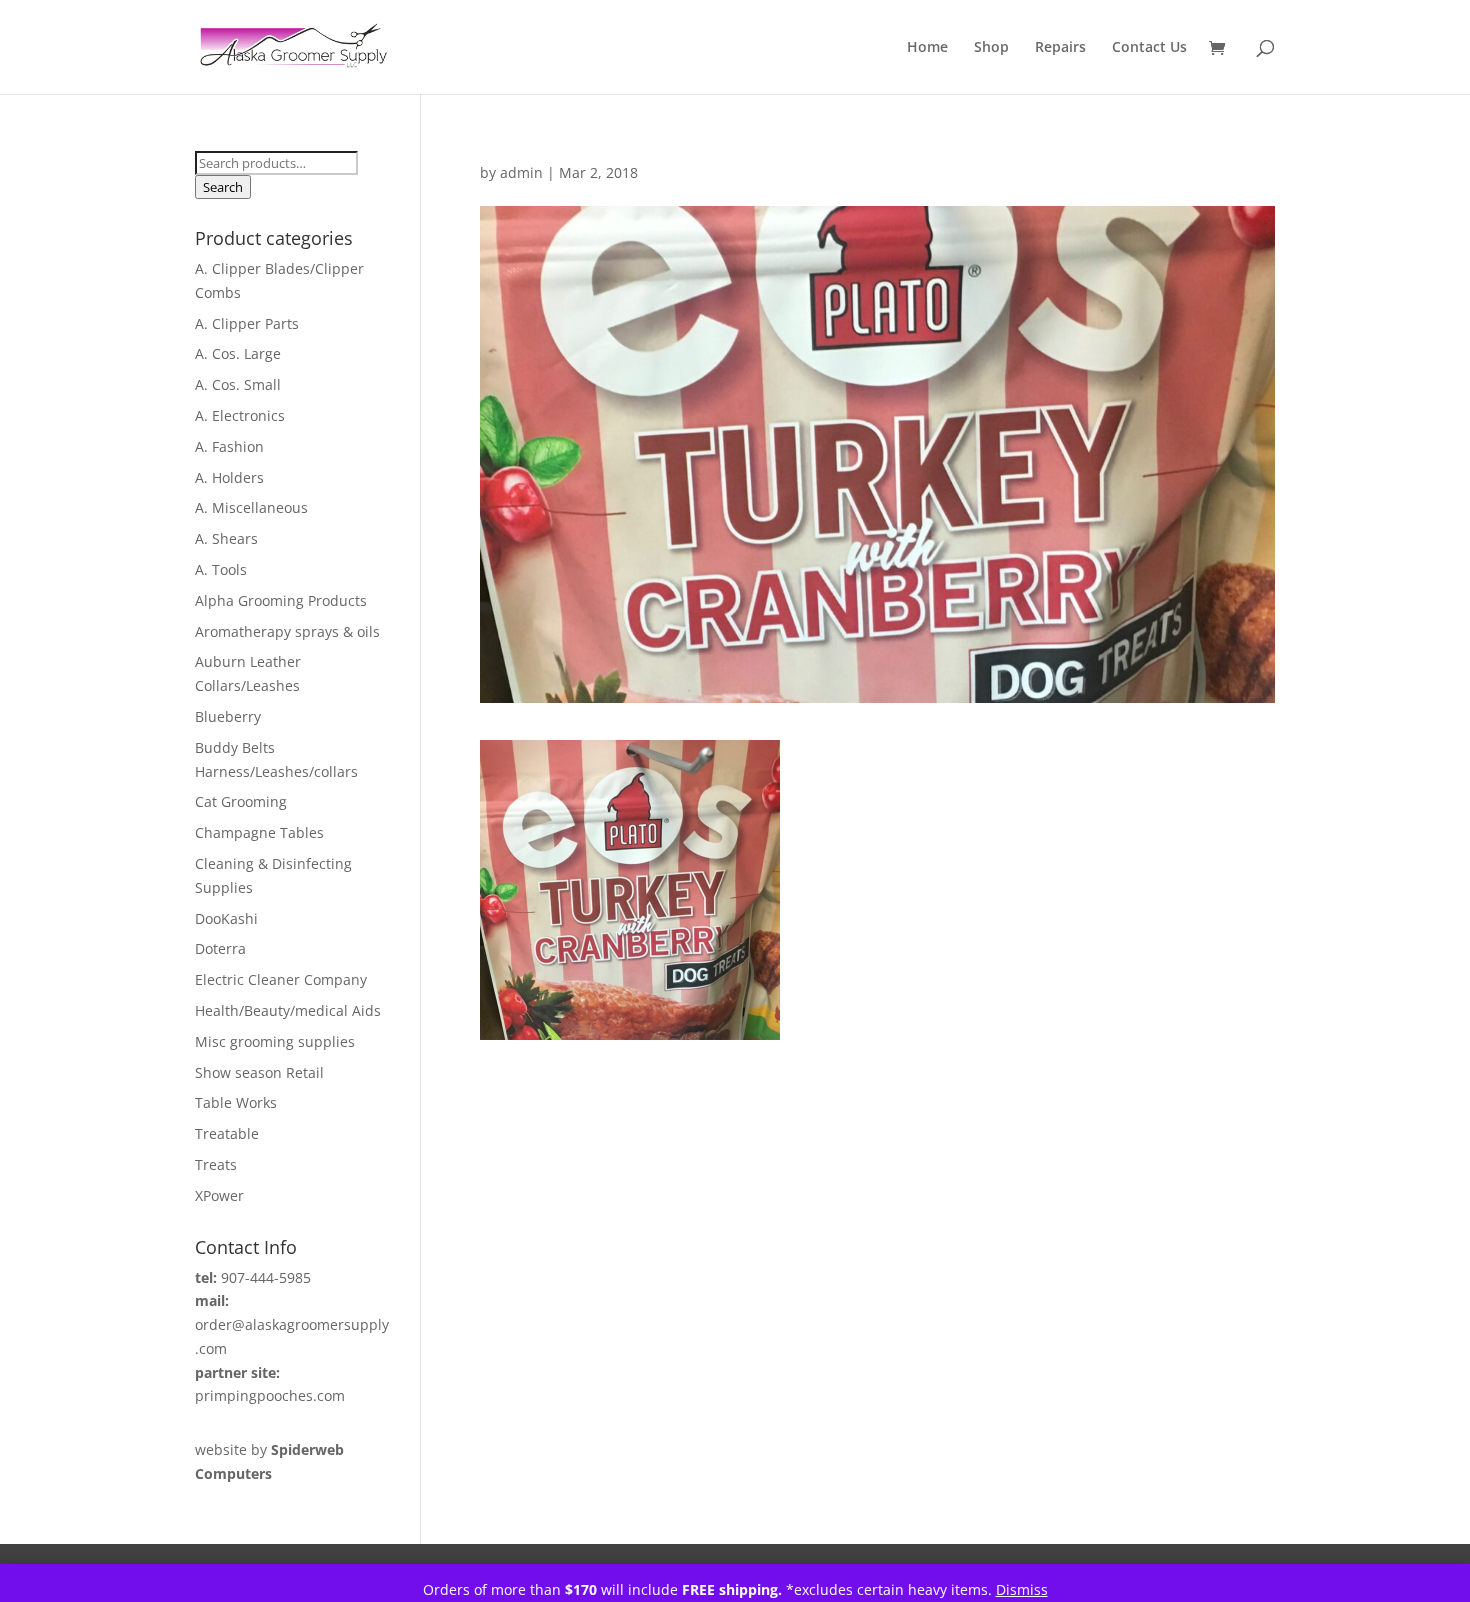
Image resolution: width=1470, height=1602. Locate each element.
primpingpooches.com (270, 1395)
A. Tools (221, 569)
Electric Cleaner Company (281, 979)
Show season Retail (259, 1072)
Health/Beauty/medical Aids (288, 1010)
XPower (219, 1195)
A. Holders (229, 477)
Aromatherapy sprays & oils (287, 631)
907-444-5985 (266, 1277)
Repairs (1060, 48)
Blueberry (228, 716)
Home (927, 48)
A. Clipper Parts (247, 323)
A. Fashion (229, 446)
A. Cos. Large (238, 353)
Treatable (227, 1133)
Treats (216, 1164)
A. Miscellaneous (251, 507)
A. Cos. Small (238, 384)
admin (521, 172)
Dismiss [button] (1022, 1589)
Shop (991, 48)
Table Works (236, 1102)
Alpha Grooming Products (281, 600)
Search (223, 187)
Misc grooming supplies (275, 1041)
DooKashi (226, 918)
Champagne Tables (259, 832)
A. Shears (226, 538)
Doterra (220, 948)
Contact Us (1149, 48)
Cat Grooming (241, 801)
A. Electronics (240, 415)
